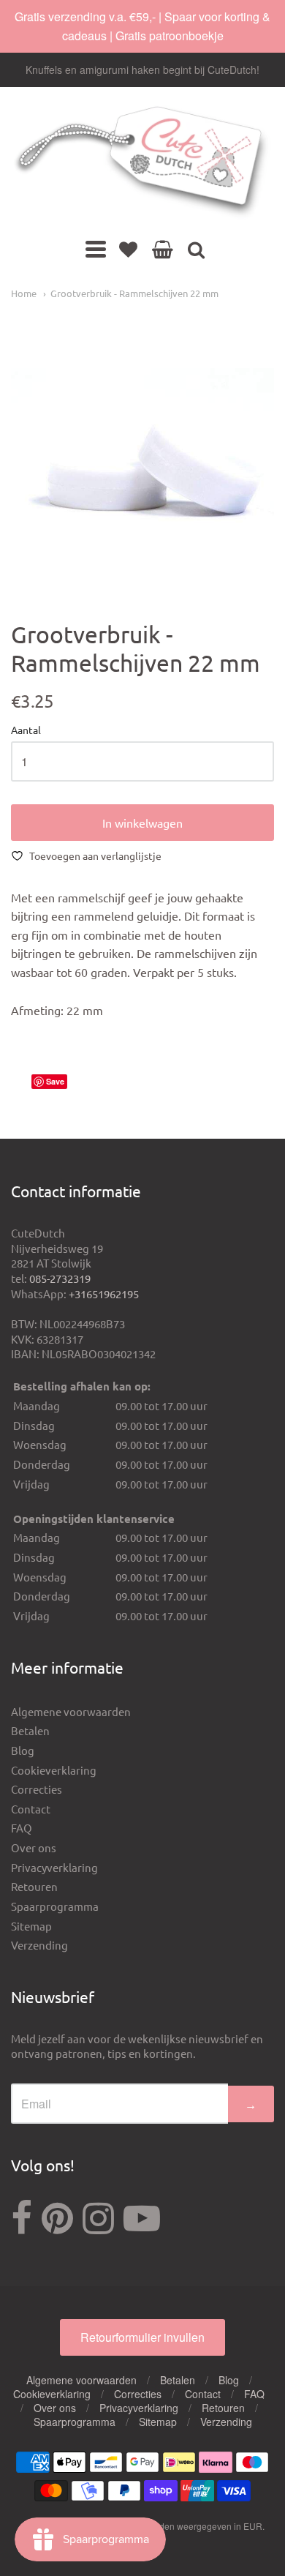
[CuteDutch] (142, 163)
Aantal (26, 730)
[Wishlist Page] (128, 249)
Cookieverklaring (54, 1770)
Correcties (37, 1789)
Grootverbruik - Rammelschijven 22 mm (134, 293)
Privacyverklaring (54, 1867)
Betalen (30, 1730)
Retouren (34, 1886)
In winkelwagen (142, 823)
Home (24, 293)
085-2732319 (60, 1278)
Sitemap (31, 1926)
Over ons (34, 1847)
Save (55, 1081)
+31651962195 (104, 1293)
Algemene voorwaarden (71, 1711)
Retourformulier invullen (142, 2337)
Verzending (39, 1945)
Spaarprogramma (55, 1906)
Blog (23, 1750)
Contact (31, 1809)
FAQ (22, 1828)
